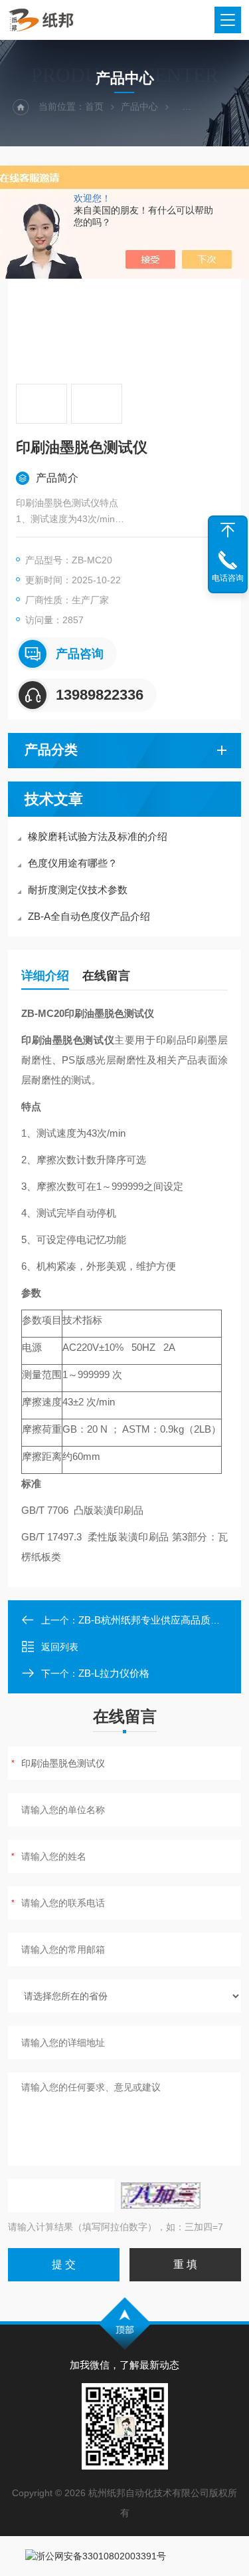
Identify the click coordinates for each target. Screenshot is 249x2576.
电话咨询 (228, 578)
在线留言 (106, 976)
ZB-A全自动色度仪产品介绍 (89, 916)
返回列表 (60, 1647)
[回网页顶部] (228, 530)
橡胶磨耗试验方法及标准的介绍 (98, 836)
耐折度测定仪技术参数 (78, 890)
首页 (94, 106)
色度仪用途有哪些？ (73, 863)
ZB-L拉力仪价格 (114, 1673)
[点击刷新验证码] (161, 2196)
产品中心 (139, 106)
